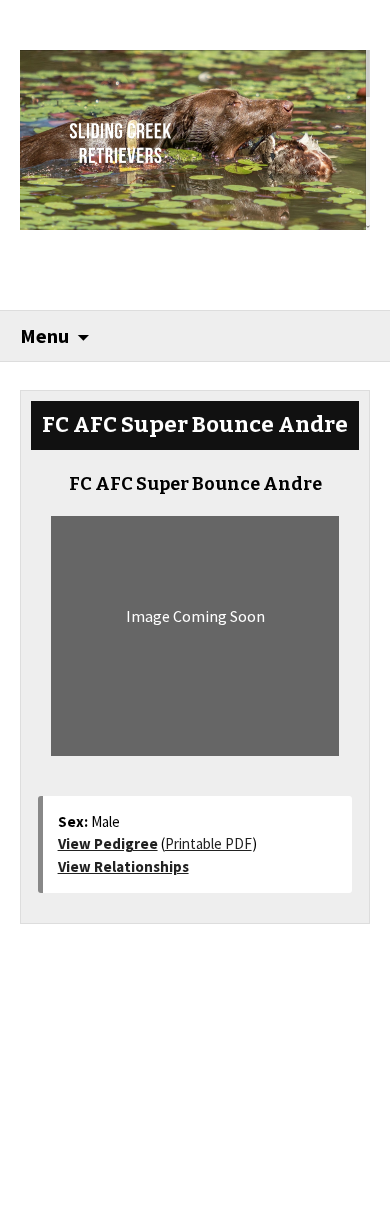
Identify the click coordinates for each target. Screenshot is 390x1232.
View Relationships (123, 866)
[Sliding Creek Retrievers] (195, 138)
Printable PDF (208, 843)
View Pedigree (108, 843)
